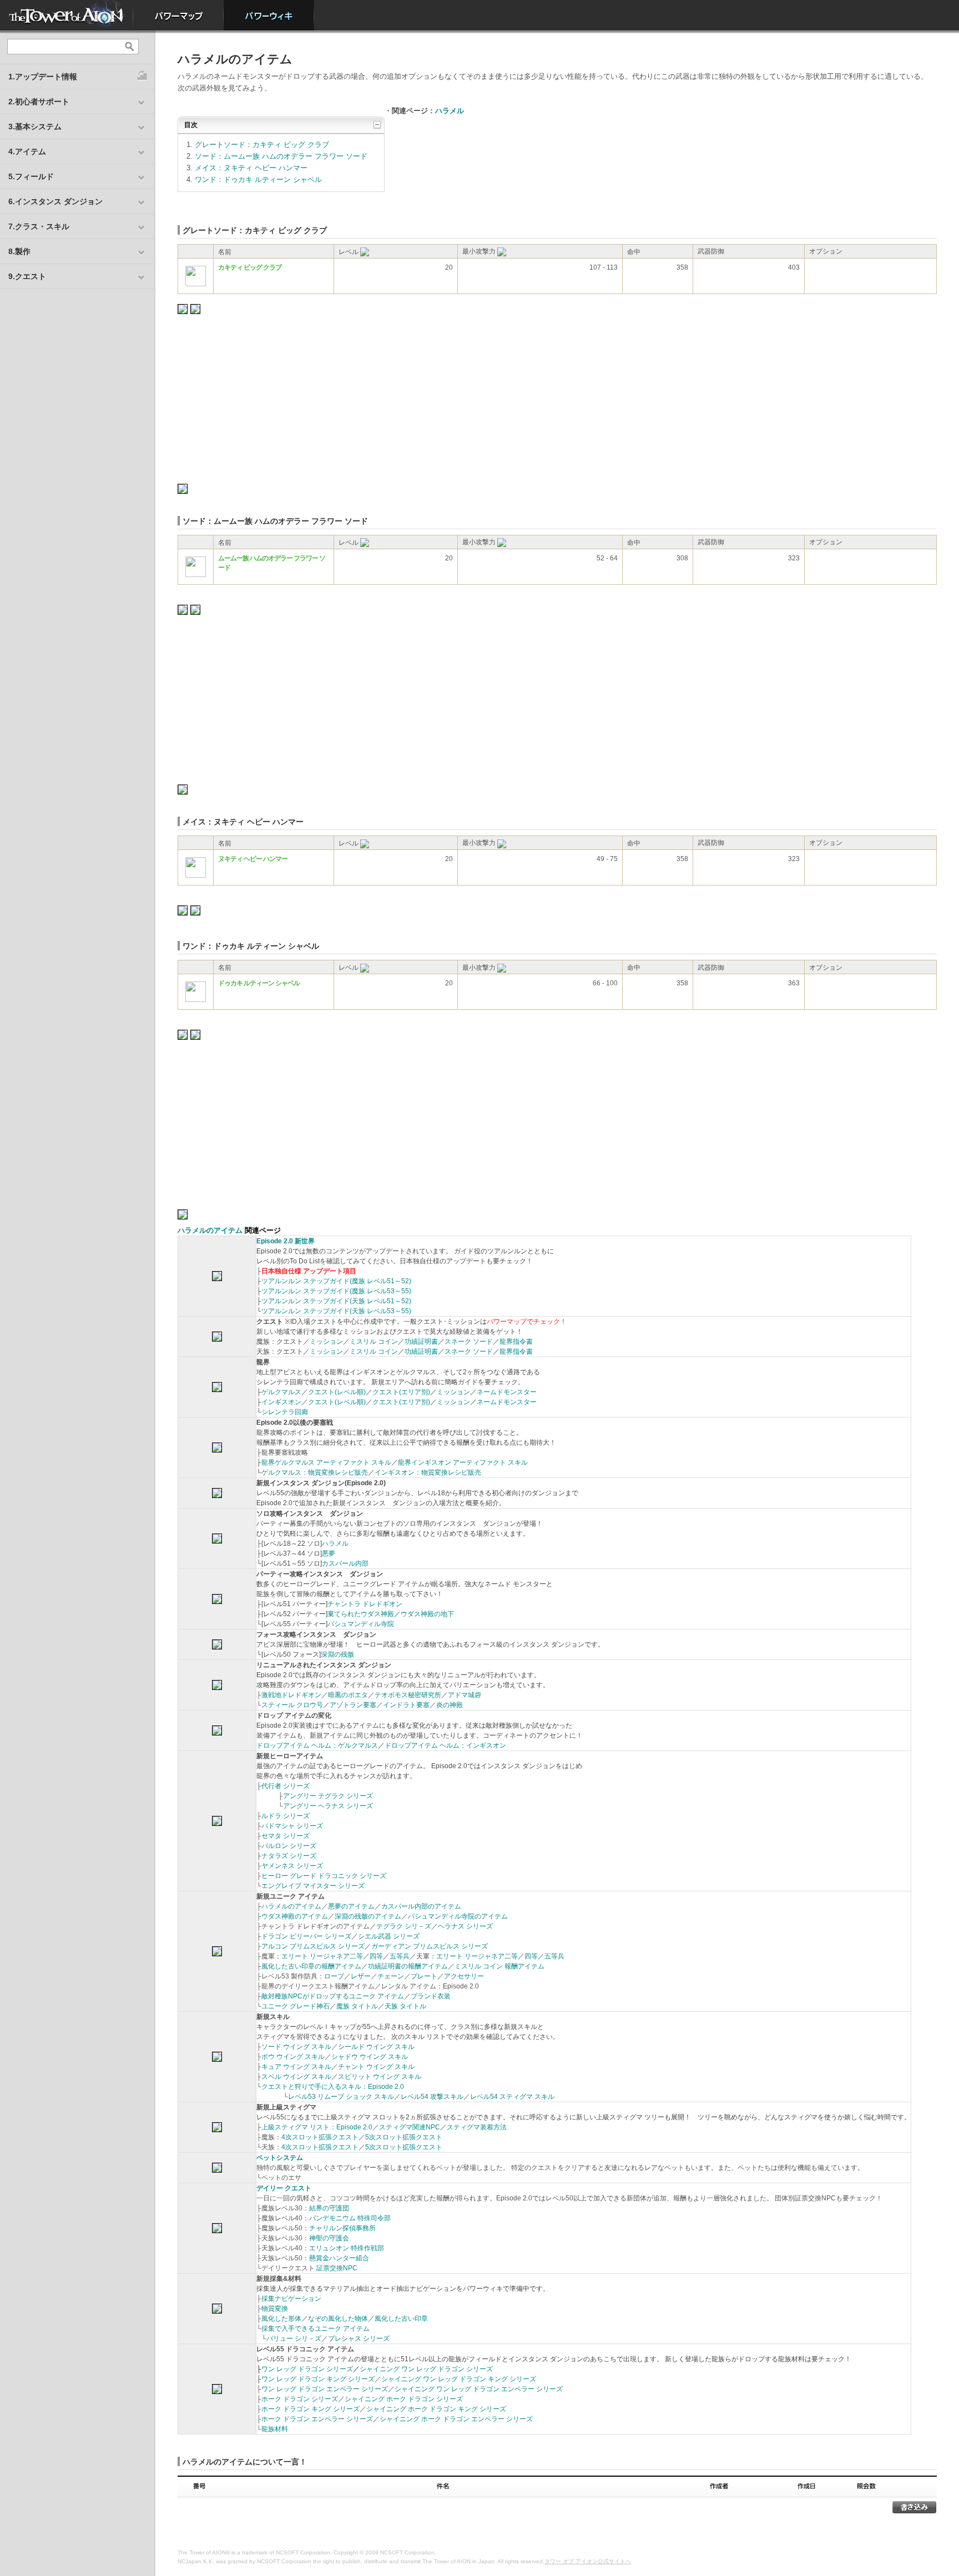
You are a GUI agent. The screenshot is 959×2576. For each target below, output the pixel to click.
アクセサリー (464, 1976)
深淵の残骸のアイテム (368, 1916)
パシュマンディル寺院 (361, 1624)
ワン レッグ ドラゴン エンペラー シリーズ (325, 2389)
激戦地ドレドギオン (291, 1695)
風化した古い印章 (401, 2319)
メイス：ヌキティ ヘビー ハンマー (251, 168)
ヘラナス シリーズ (465, 1926)
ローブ (334, 1976)
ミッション (326, 1342)
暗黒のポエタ (348, 1695)
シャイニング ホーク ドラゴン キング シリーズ (436, 2409)
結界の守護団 (329, 2208)
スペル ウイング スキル (296, 2077)
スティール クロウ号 (292, 1705)
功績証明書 (421, 1342)
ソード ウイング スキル (296, 2047)
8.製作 (19, 251)
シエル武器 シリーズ (389, 1936)
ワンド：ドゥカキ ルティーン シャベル (258, 179)
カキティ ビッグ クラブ (250, 267)
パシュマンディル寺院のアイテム (458, 1916)
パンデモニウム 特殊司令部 (350, 2218)
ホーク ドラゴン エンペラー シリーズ (317, 2419)
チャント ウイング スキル (376, 2067)
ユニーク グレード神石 (296, 2006)
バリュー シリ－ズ (294, 2339)
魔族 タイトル (357, 2006)
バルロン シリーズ (289, 1846)
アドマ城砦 (465, 1695)
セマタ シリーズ (286, 1836)
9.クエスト (27, 276)
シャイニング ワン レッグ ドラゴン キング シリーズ (459, 2379)
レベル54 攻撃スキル (432, 2097)
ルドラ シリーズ (286, 1816)
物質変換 (275, 2309)
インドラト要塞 (406, 1705)
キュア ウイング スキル (296, 2067)
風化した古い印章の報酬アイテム (311, 1966)
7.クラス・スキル (39, 226)
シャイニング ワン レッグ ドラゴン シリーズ (426, 2369)
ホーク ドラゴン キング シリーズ (311, 2409)
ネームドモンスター (507, 1392)
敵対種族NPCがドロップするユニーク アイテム (333, 1996)
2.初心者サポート (39, 102)
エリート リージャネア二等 (322, 1956)
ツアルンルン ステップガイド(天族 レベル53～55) (336, 1311)
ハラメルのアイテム (210, 1230)
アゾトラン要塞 (353, 1705)
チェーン (391, 1976)
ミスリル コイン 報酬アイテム (499, 1966)
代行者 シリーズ (286, 1786)
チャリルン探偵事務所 (342, 2228)
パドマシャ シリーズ (292, 1826)
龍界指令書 (516, 1342)
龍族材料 (275, 2429)
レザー (361, 1976)
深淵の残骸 (337, 1654)
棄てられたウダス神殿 (361, 1614)
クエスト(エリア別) (401, 1392)
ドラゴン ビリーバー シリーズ (306, 1936)
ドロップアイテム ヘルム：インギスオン (445, 1745)
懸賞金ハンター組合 (339, 2258)
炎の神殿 (450, 1705)
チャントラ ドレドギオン (365, 1604)
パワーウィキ (269, 15)
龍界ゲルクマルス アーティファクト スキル (326, 1462)
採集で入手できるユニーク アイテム (316, 2329)
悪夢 (329, 1553)
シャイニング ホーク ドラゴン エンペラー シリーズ (456, 2419)
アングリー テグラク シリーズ (328, 1796)
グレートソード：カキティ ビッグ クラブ (262, 145)
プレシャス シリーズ (359, 2339)
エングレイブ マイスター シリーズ (313, 1886)
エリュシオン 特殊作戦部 (347, 2248)
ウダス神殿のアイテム (295, 1916)
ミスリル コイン (374, 1342)
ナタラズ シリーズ (289, 1856)
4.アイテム (27, 151)
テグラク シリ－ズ (404, 1926)
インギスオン (281, 1402)
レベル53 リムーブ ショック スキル (341, 2097)
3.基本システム (35, 126)
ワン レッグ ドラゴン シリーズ (307, 2369)
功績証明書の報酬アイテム (408, 1966)
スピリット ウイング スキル (380, 2077)
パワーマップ (178, 15)
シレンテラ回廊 (285, 1412)
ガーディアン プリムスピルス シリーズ (430, 1946)
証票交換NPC (337, 2268)
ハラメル (450, 111)
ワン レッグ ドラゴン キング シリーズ (318, 2379)
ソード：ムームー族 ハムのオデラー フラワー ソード (281, 156)
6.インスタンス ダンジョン (55, 201)
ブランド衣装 (431, 1996)
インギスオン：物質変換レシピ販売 (428, 1472)
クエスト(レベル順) (337, 1392)
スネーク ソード (469, 1342)
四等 (376, 1956)
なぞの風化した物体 (338, 2319)
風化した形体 (281, 2319)
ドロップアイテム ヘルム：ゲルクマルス (317, 1745)
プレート (424, 1976)
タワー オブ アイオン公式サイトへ (588, 2561)
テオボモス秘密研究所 (408, 1695)
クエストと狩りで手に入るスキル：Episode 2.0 (333, 2087)
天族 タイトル (405, 2006)
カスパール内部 (345, 1563)
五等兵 (400, 1956)
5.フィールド (31, 176)
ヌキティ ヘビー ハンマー (253, 859)
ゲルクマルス (281, 1392)
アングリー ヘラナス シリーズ (328, 1806)
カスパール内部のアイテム (421, 1906)
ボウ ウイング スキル (293, 2057)
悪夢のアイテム (351, 1906)
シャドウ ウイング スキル (370, 2057)
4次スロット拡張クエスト (320, 2137)
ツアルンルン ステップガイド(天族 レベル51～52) (336, 1301)
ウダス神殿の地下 (427, 1614)
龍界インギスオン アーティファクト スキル (463, 1462)
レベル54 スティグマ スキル (512, 2097)
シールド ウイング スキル (376, 2047)
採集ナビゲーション (291, 2299)
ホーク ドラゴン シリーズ (300, 2399)
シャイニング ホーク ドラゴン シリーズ (404, 2399)
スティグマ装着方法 (477, 2127)
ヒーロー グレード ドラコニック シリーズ (324, 1876)
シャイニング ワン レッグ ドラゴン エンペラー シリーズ (479, 2389)
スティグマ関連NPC (410, 2127)
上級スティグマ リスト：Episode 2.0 (317, 2127)
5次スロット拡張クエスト (404, 2137)
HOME (67, 15)
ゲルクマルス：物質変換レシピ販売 (315, 1472)
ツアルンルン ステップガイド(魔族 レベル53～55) (336, 1291)
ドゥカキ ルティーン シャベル (259, 983)
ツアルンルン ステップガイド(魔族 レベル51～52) (336, 1281)
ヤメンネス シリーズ (292, 1866)
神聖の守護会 (329, 2238)
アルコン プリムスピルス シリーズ (313, 1946)
